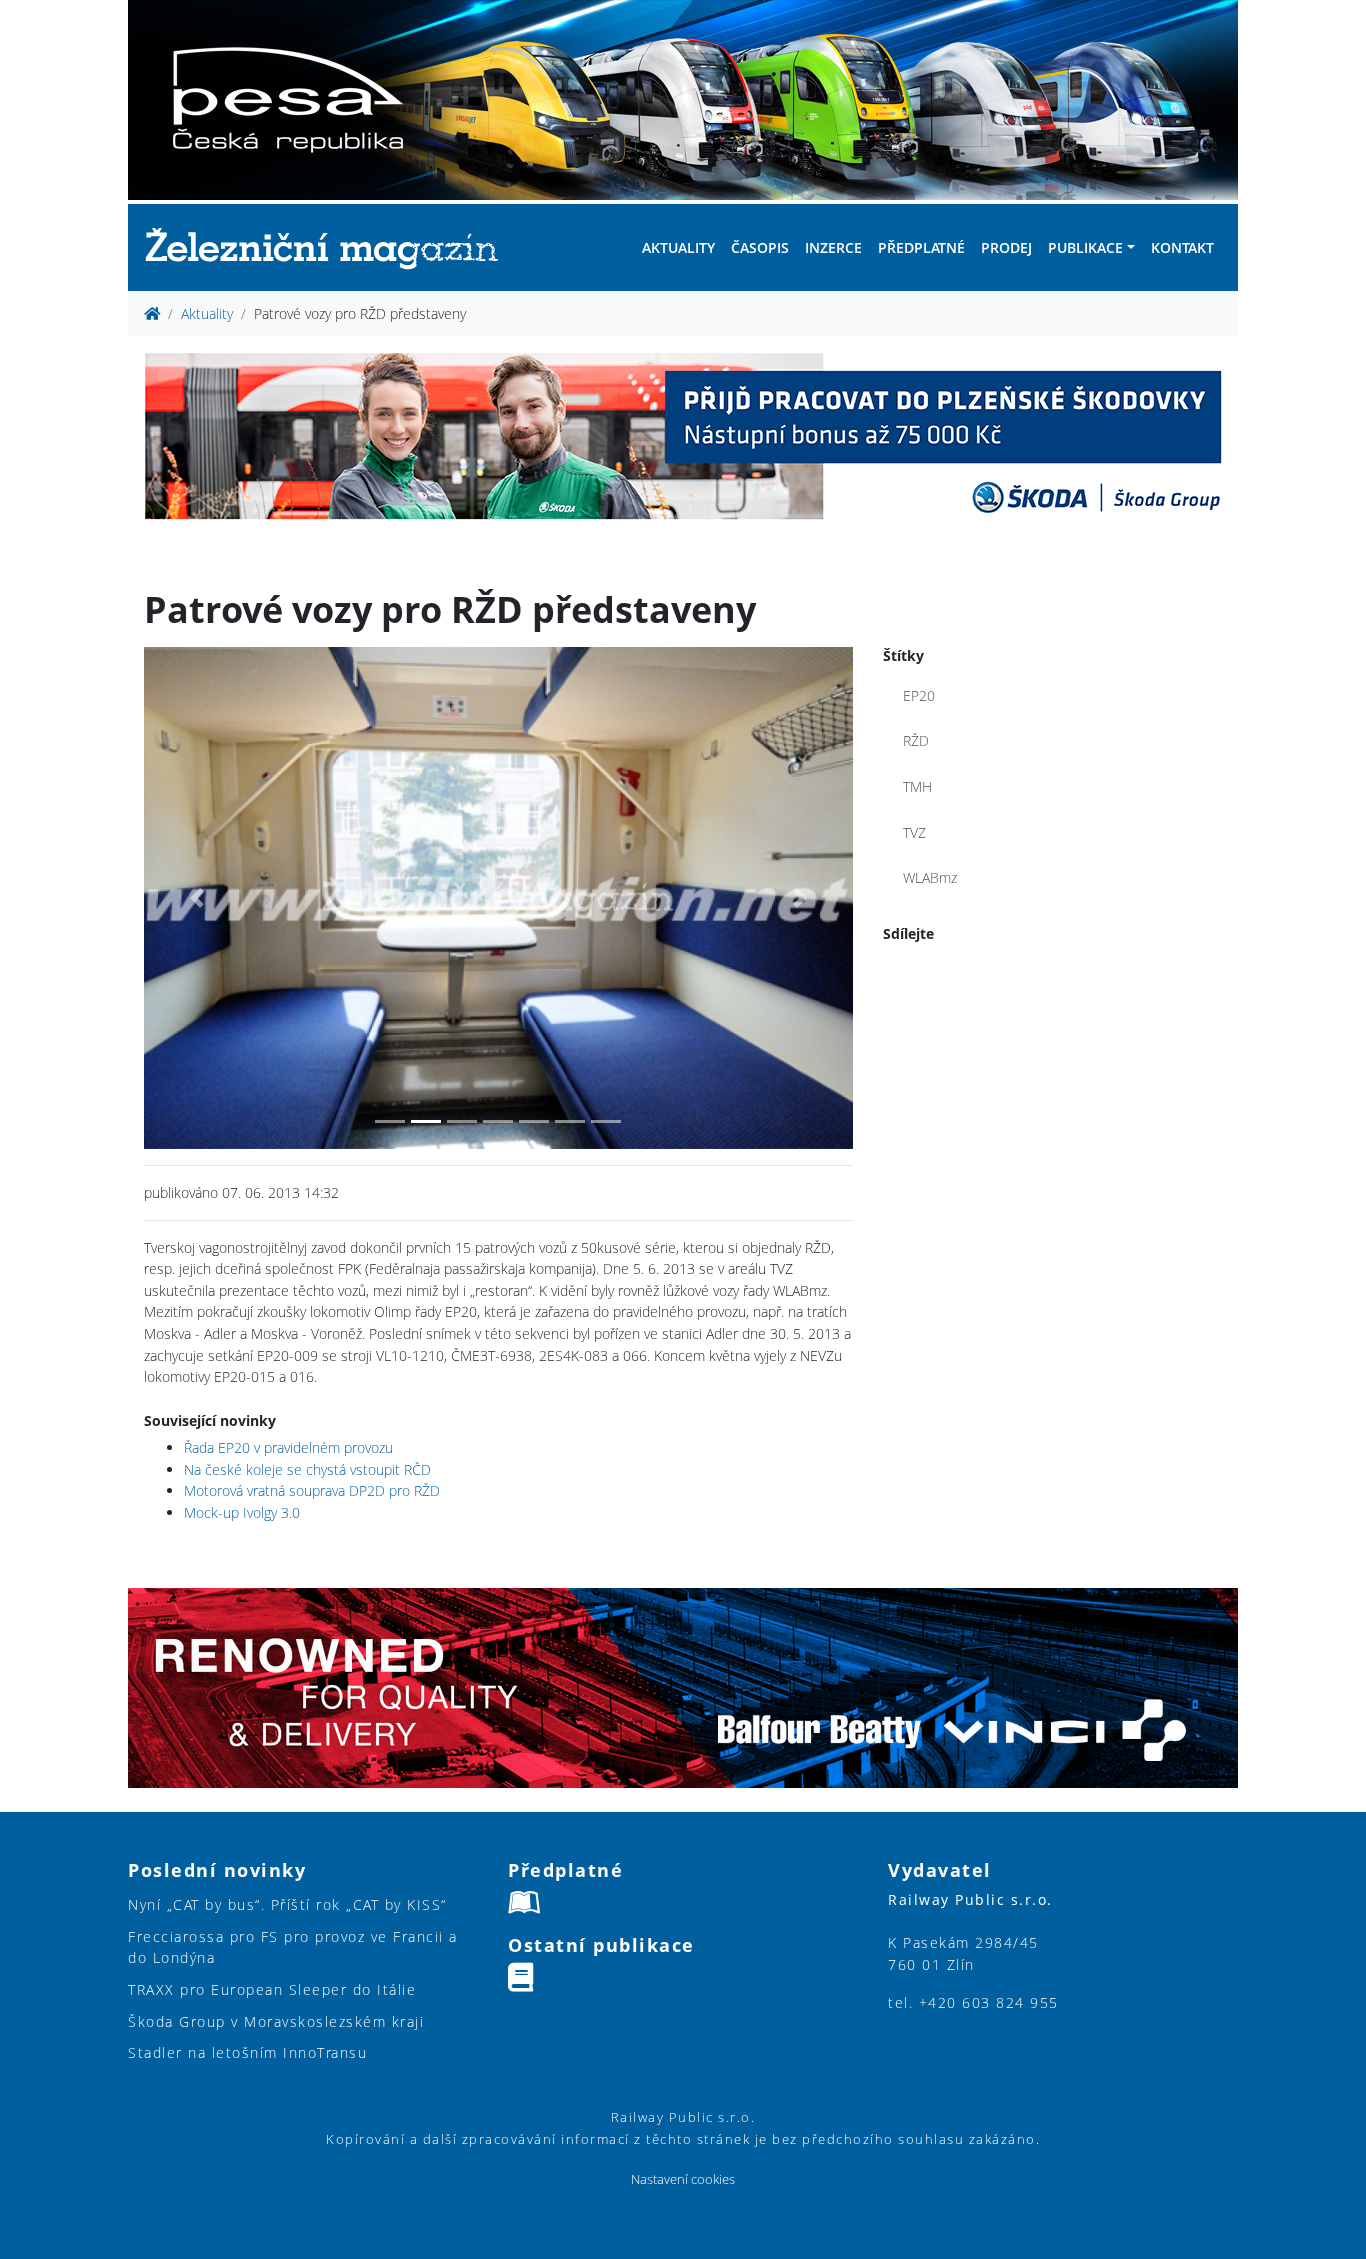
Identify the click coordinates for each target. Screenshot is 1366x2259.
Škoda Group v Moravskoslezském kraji (276, 2021)
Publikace (1085, 247)
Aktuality (678, 247)
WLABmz (930, 877)
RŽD (916, 740)
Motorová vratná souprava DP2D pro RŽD (312, 1490)
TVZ (914, 832)
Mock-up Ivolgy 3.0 (242, 1512)
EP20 (919, 695)
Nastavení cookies (683, 2179)
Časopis (760, 247)
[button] (197, 898)
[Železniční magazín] (330, 247)
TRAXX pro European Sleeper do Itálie (272, 1989)
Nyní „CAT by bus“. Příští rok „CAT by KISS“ (287, 1904)
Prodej (1006, 247)
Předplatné (921, 247)
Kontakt (1182, 247)
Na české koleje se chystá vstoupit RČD (307, 1469)
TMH (917, 786)
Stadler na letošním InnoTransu (247, 2052)
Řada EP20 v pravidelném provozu (288, 1447)
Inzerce (833, 247)
